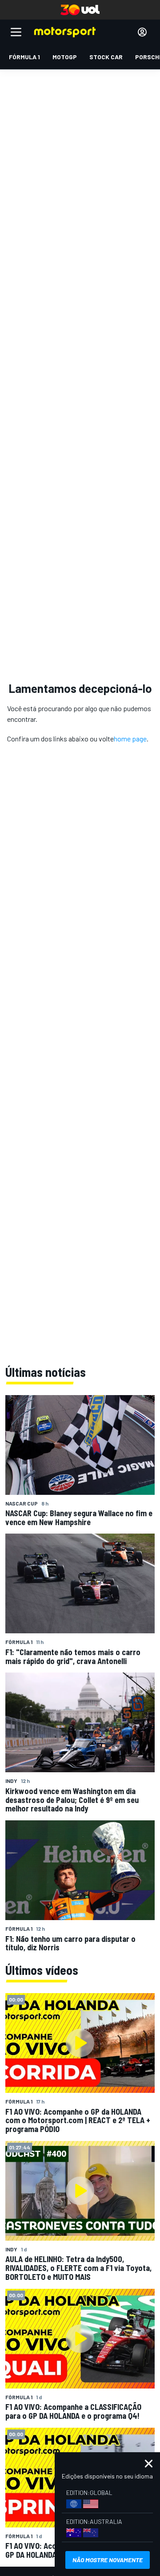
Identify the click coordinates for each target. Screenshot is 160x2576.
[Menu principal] (16, 32)
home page (130, 739)
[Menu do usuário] (142, 32)
